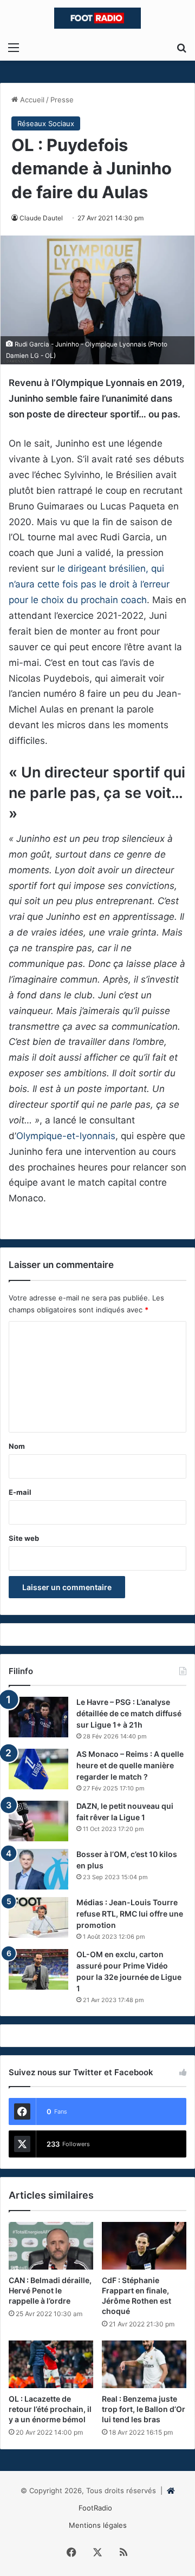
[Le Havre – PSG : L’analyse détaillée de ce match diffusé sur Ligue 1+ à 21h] (38, 1717)
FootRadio (95, 2508)
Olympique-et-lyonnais (66, 1136)
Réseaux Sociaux (46, 123)
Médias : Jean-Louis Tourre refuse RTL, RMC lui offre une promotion (130, 1914)
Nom (17, 1446)
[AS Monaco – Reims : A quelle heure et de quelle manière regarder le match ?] (38, 1769)
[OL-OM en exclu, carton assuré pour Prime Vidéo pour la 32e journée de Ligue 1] (38, 1969)
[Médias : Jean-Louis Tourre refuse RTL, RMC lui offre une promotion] (38, 1917)
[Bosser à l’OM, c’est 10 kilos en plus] (38, 1869)
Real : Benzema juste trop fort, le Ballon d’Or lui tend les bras (144, 2409)
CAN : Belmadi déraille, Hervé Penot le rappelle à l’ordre (50, 2290)
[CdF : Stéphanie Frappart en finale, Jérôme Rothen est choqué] (144, 2246)
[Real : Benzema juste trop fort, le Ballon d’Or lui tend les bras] (144, 2364)
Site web (24, 1538)
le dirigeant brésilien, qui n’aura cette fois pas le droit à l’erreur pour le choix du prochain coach (89, 584)
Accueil (31, 100)
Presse (62, 100)
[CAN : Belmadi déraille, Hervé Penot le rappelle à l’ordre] (51, 2246)
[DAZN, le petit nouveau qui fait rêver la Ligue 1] (38, 1821)
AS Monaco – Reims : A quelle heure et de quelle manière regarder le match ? (130, 1765)
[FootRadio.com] (97, 18)
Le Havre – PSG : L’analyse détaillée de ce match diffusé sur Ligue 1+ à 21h (129, 1713)
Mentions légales (98, 2525)
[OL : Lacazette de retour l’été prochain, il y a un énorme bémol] (51, 2364)
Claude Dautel (41, 218)
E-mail (20, 1492)
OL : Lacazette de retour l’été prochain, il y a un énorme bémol (50, 2409)
